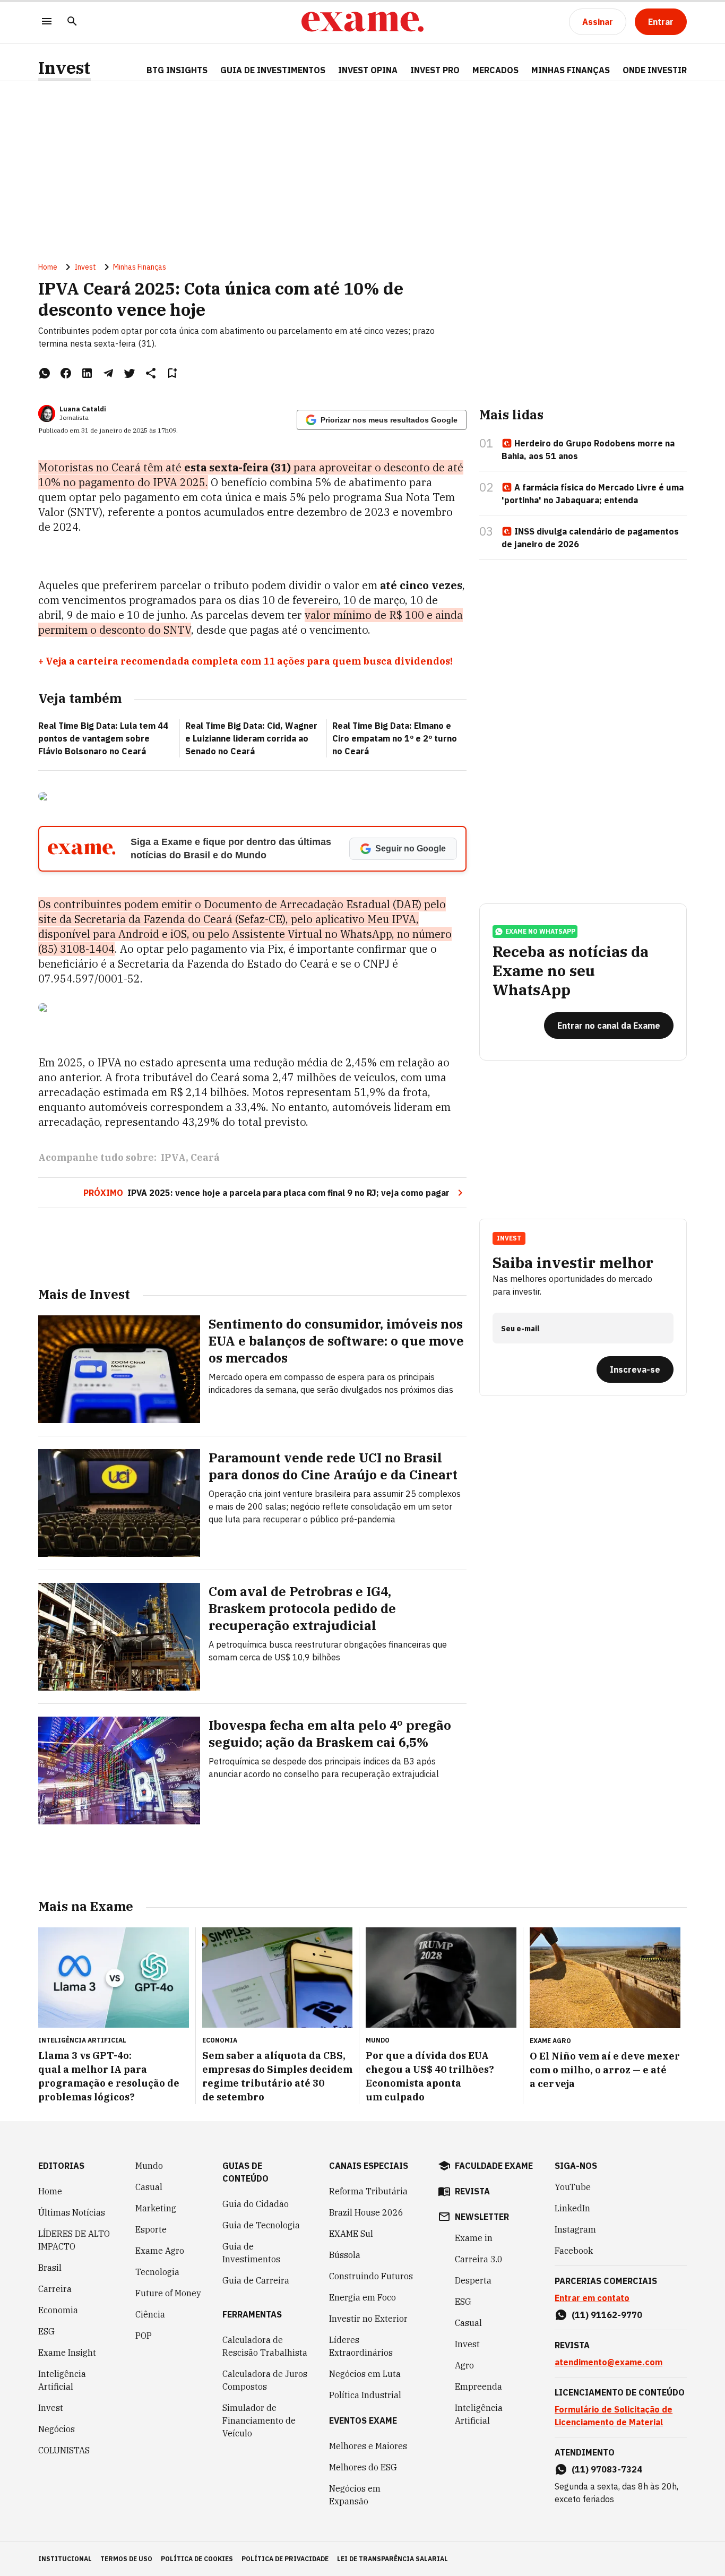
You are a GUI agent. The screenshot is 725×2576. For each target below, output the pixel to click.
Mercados (495, 70)
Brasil (50, 2268)
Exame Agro (160, 2251)
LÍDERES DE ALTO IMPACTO (74, 2240)
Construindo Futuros (371, 2276)
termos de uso (126, 2559)
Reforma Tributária (368, 2191)
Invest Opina (368, 70)
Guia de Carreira (256, 2280)
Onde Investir (655, 70)
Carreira (55, 2289)
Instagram (575, 2229)
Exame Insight (67, 2353)
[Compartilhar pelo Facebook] (66, 373)
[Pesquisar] (72, 22)
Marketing (156, 2208)
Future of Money (168, 2293)
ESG (46, 2331)
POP (144, 2336)
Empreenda (478, 2387)
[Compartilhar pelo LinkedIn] (87, 373)
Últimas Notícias (72, 2212)
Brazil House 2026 (366, 2212)
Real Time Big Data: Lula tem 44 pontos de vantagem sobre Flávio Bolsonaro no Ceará (103, 738)
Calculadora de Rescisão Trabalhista (265, 2346)
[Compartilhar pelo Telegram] (108, 373)
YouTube (573, 2187)
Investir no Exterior (368, 2319)
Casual (149, 2187)
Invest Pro (435, 70)
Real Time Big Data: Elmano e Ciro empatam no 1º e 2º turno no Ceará (395, 738)
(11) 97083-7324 (607, 2469)
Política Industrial (365, 2395)
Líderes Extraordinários (361, 2346)
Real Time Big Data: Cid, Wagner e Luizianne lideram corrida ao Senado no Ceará (251, 738)
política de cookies (197, 2559)
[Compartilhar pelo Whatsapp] (45, 373)
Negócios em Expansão (355, 2495)
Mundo (149, 2166)
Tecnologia (157, 2272)
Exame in (474, 2238)
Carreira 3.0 (479, 2259)
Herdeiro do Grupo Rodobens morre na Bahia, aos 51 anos (588, 450)
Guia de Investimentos (273, 70)
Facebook (574, 2251)
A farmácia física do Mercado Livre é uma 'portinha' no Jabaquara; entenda (593, 494)
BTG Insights (177, 70)
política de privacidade (285, 2559)
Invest (64, 68)
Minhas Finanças (571, 70)
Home (48, 267)
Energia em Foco (362, 2297)
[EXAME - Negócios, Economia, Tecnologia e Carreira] (362, 22)
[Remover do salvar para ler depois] (172, 373)
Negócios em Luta (365, 2374)
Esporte (151, 2229)
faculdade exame (494, 2166)
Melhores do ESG (363, 2467)
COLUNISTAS (64, 2450)
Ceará (205, 1157)
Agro (464, 2365)
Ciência (150, 2314)
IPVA (173, 1157)
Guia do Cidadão (256, 2204)
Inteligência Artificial (62, 2380)
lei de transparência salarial (392, 2559)
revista (472, 2191)
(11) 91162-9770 (607, 2315)
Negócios (57, 2429)
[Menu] (47, 22)
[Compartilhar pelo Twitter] (130, 373)
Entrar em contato (592, 2298)
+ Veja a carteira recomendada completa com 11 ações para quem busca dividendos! (245, 661)
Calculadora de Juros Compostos (265, 2380)
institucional (65, 2559)
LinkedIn (572, 2208)
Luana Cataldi (83, 409)
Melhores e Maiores (368, 2446)
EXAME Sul (351, 2234)
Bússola (345, 2255)
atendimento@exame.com (609, 2362)
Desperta (473, 2280)
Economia (58, 2310)
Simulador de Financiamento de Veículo (259, 2420)
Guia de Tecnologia (261, 2225)
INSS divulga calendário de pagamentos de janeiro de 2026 (590, 538)
